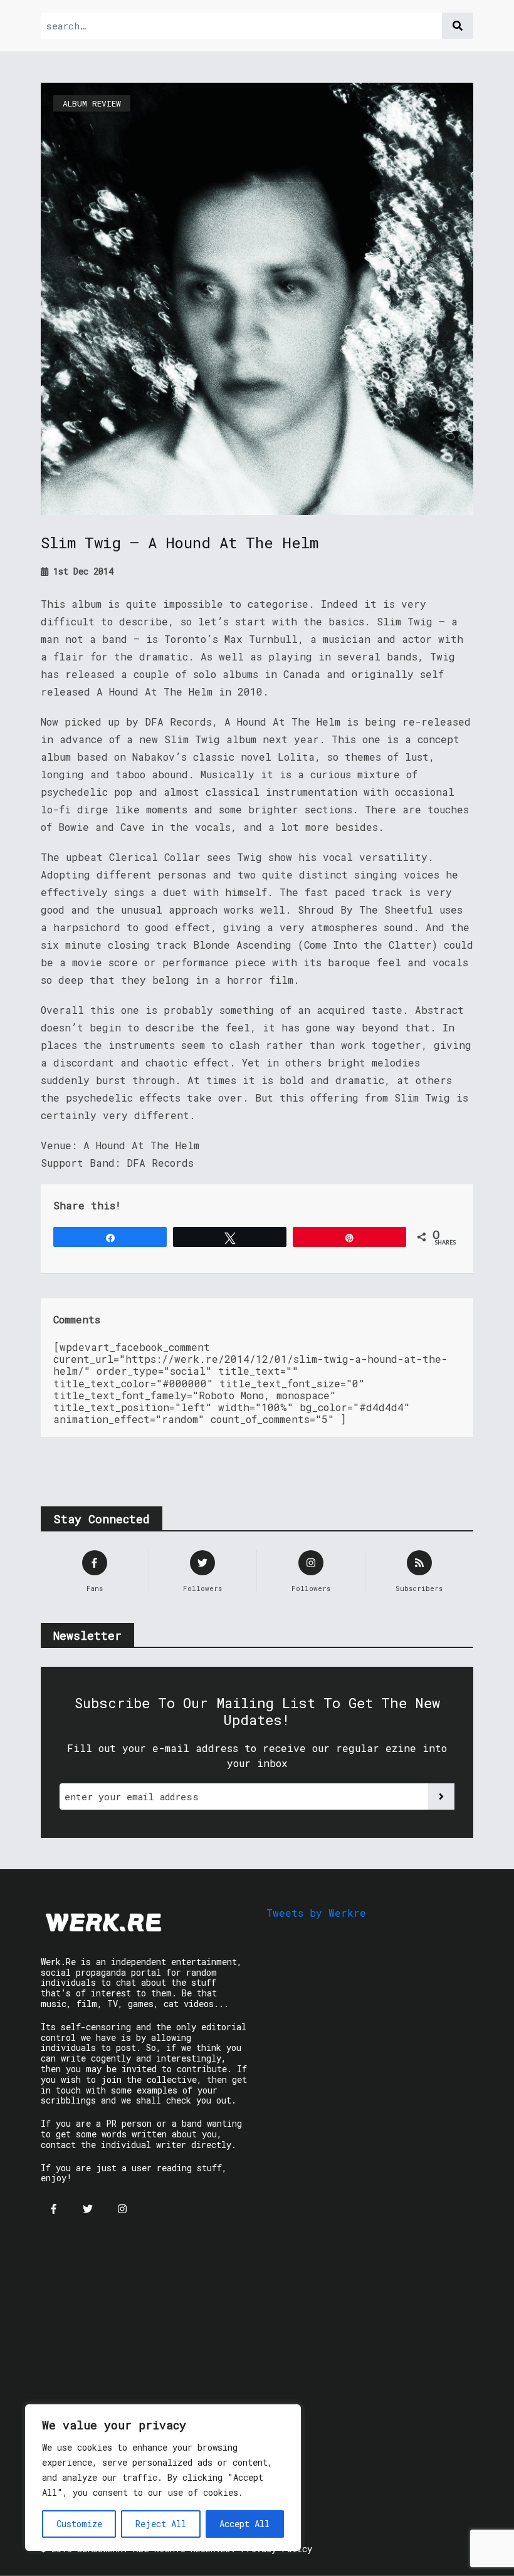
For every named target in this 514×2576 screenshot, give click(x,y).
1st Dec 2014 (81, 571)
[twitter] (88, 2209)
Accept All (244, 2524)
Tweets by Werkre (316, 1913)
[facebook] (53, 2209)
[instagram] (122, 2209)
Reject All (161, 2524)
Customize (79, 2524)
